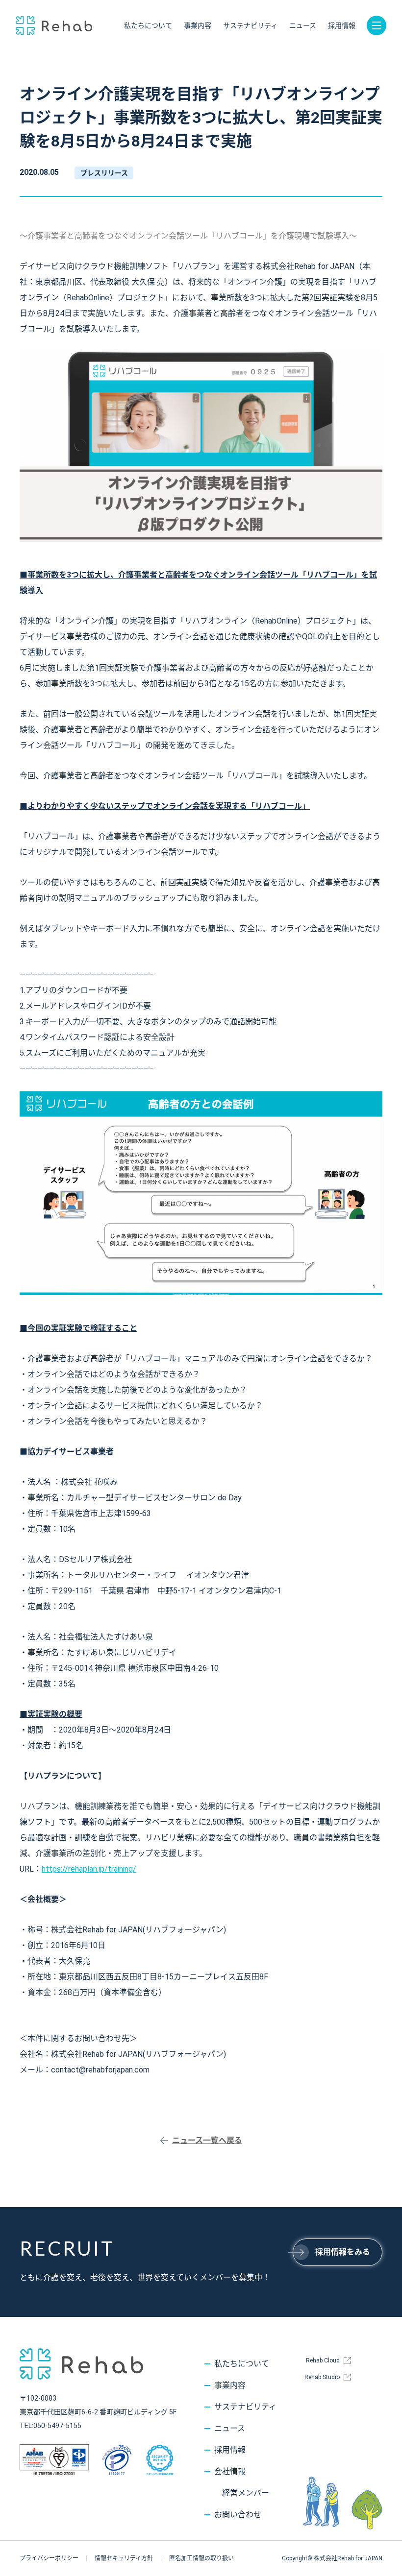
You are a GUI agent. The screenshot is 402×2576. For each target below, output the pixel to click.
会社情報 (230, 2471)
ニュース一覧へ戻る (207, 2140)
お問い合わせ (238, 2515)
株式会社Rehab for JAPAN (54, 25)
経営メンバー (246, 2493)
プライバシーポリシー (49, 2558)
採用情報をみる (343, 2252)
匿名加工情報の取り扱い (201, 2558)
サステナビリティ (250, 25)
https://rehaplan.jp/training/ (89, 1869)
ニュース (303, 25)
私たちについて (148, 25)
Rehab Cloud (323, 2360)
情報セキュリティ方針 (124, 2558)
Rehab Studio (322, 2377)
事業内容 (198, 25)
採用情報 (342, 25)
